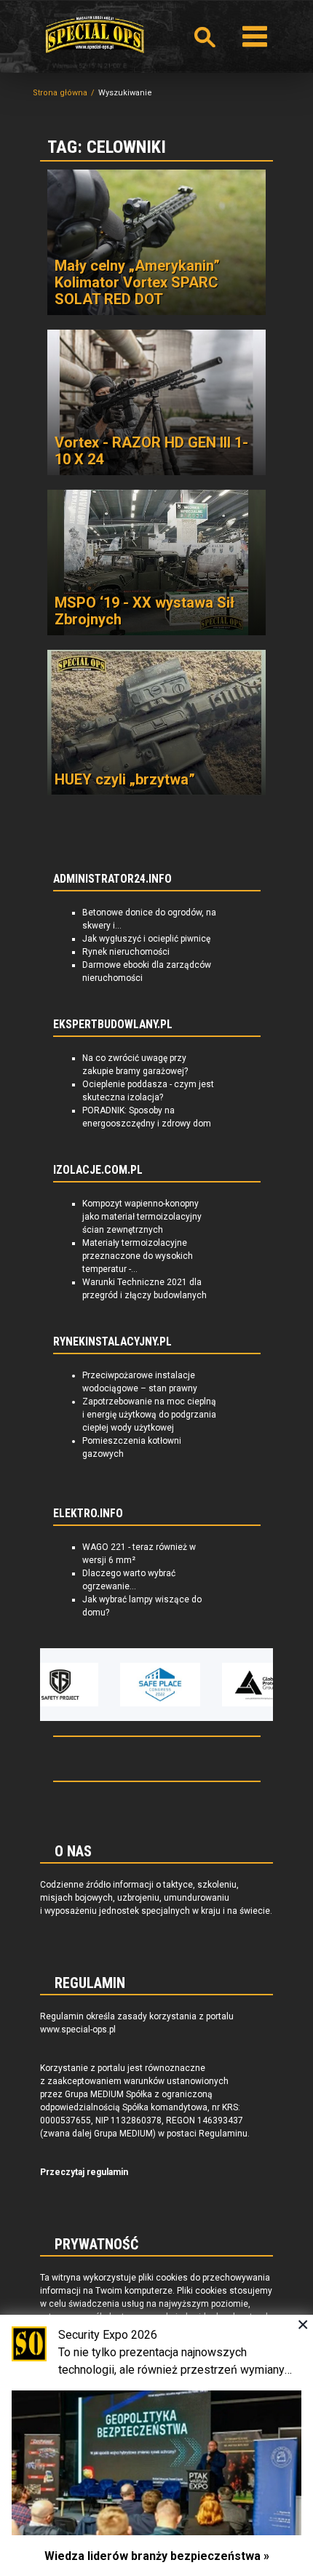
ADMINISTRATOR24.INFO (112, 879)
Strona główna (60, 93)
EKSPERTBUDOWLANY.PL (113, 1025)
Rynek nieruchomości (126, 952)
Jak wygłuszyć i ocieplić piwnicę (146, 939)
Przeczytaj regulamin (84, 2172)
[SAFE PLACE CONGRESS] (130, 1685)
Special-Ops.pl (95, 35)
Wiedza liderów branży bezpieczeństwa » (157, 2556)
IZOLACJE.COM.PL (98, 1170)
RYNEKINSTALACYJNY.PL (112, 1342)
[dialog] (156, 2445)
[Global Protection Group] (232, 1685)
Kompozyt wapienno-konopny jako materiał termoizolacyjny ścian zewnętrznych (142, 1217)
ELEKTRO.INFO (88, 1514)
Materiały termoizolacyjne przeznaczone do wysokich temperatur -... (138, 1256)
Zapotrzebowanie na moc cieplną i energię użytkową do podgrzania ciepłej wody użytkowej (149, 1415)
